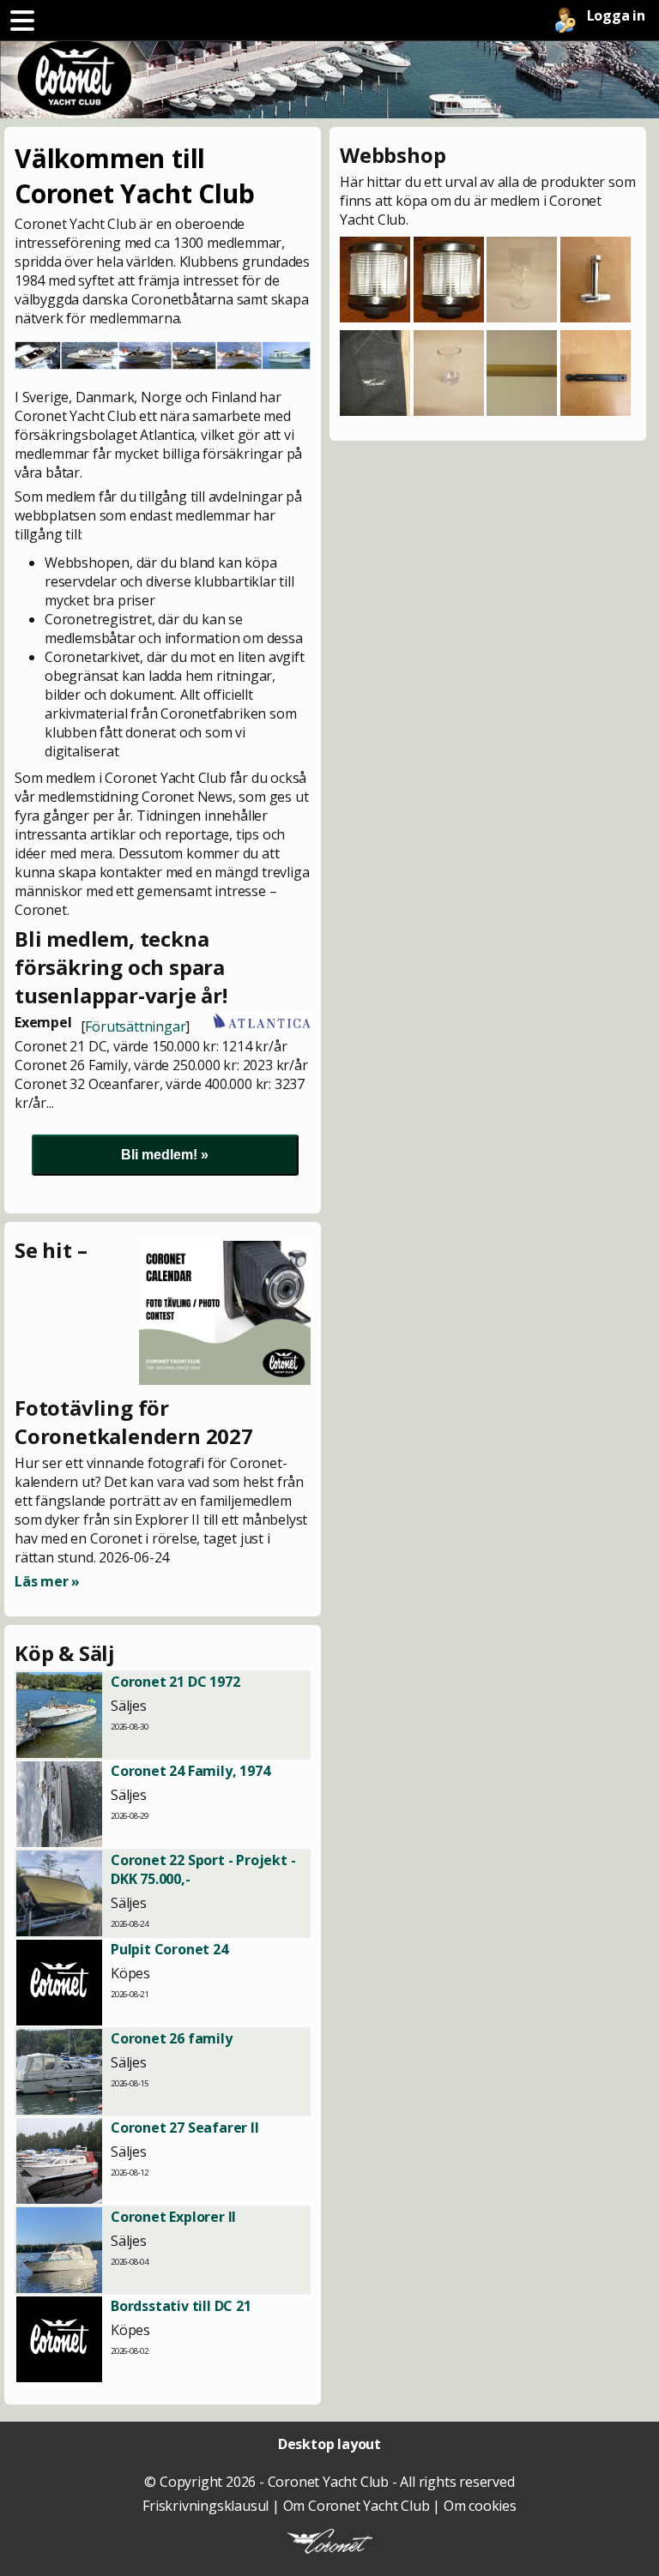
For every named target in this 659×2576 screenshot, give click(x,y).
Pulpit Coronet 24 (169, 1949)
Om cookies (480, 2506)
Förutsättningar (135, 1026)
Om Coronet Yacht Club (357, 2506)
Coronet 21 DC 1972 (175, 1682)
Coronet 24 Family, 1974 (190, 1771)
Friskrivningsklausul (206, 2506)
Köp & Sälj (65, 1653)
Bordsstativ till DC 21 (181, 2306)
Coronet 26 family (172, 2038)
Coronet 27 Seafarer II (185, 2128)
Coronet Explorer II (173, 2217)
